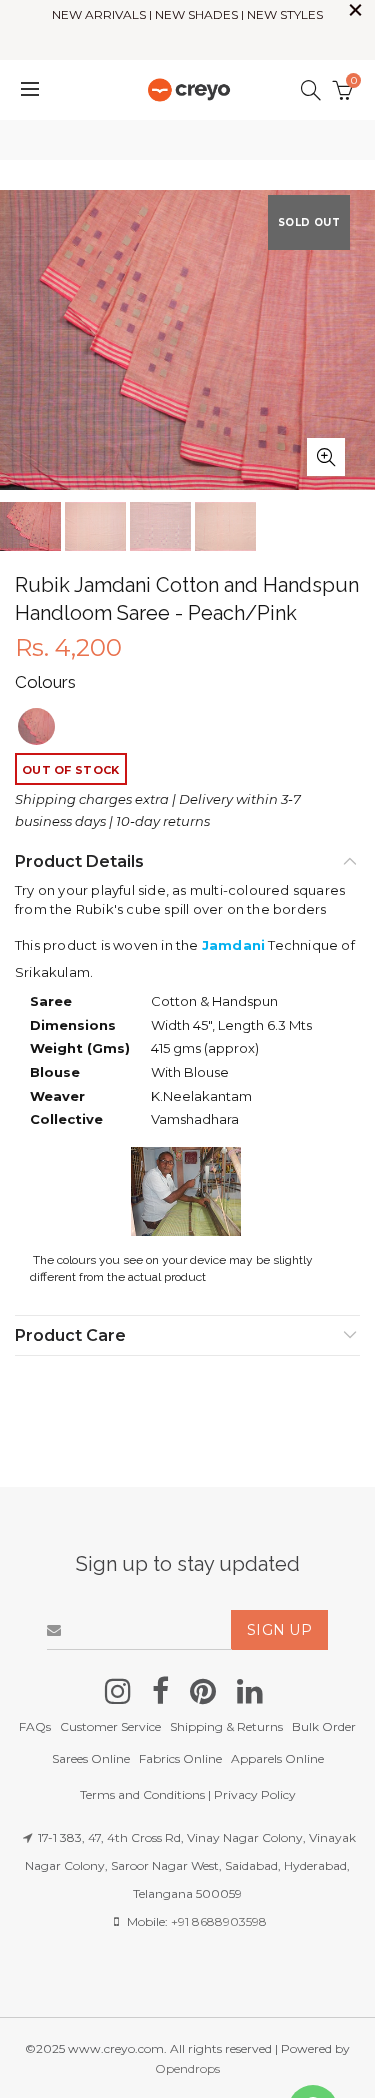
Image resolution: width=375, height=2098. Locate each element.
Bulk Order (324, 1726)
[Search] (311, 90)
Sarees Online (91, 1758)
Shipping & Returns (226, 1726)
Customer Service (110, 1726)
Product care (70, 1335)
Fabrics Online (180, 1758)
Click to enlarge (326, 457)
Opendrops (187, 2068)
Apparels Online (277, 1758)
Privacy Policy (255, 1794)
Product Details (79, 861)
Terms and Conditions (142, 1794)
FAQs (35, 1726)
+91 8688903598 (219, 1921)
